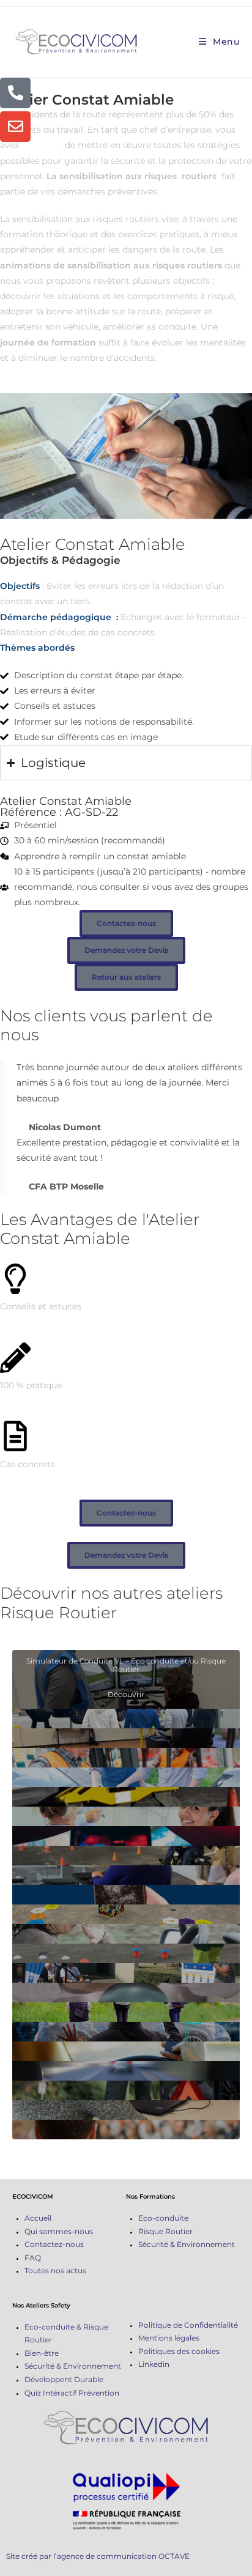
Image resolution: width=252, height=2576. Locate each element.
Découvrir (126, 1694)
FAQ (33, 2258)
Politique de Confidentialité (188, 2325)
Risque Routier (165, 2231)
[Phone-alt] (15, 93)
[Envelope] (15, 127)
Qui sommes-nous (59, 2231)
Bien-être (42, 2353)
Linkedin (154, 2364)
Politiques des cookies (179, 2351)
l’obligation (42, 145)
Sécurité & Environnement (187, 2244)
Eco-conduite (163, 2218)
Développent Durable (64, 2379)
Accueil (38, 2218)
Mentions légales (169, 2338)
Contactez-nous (54, 2244)
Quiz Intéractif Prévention (72, 2393)
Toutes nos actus (55, 2271)
